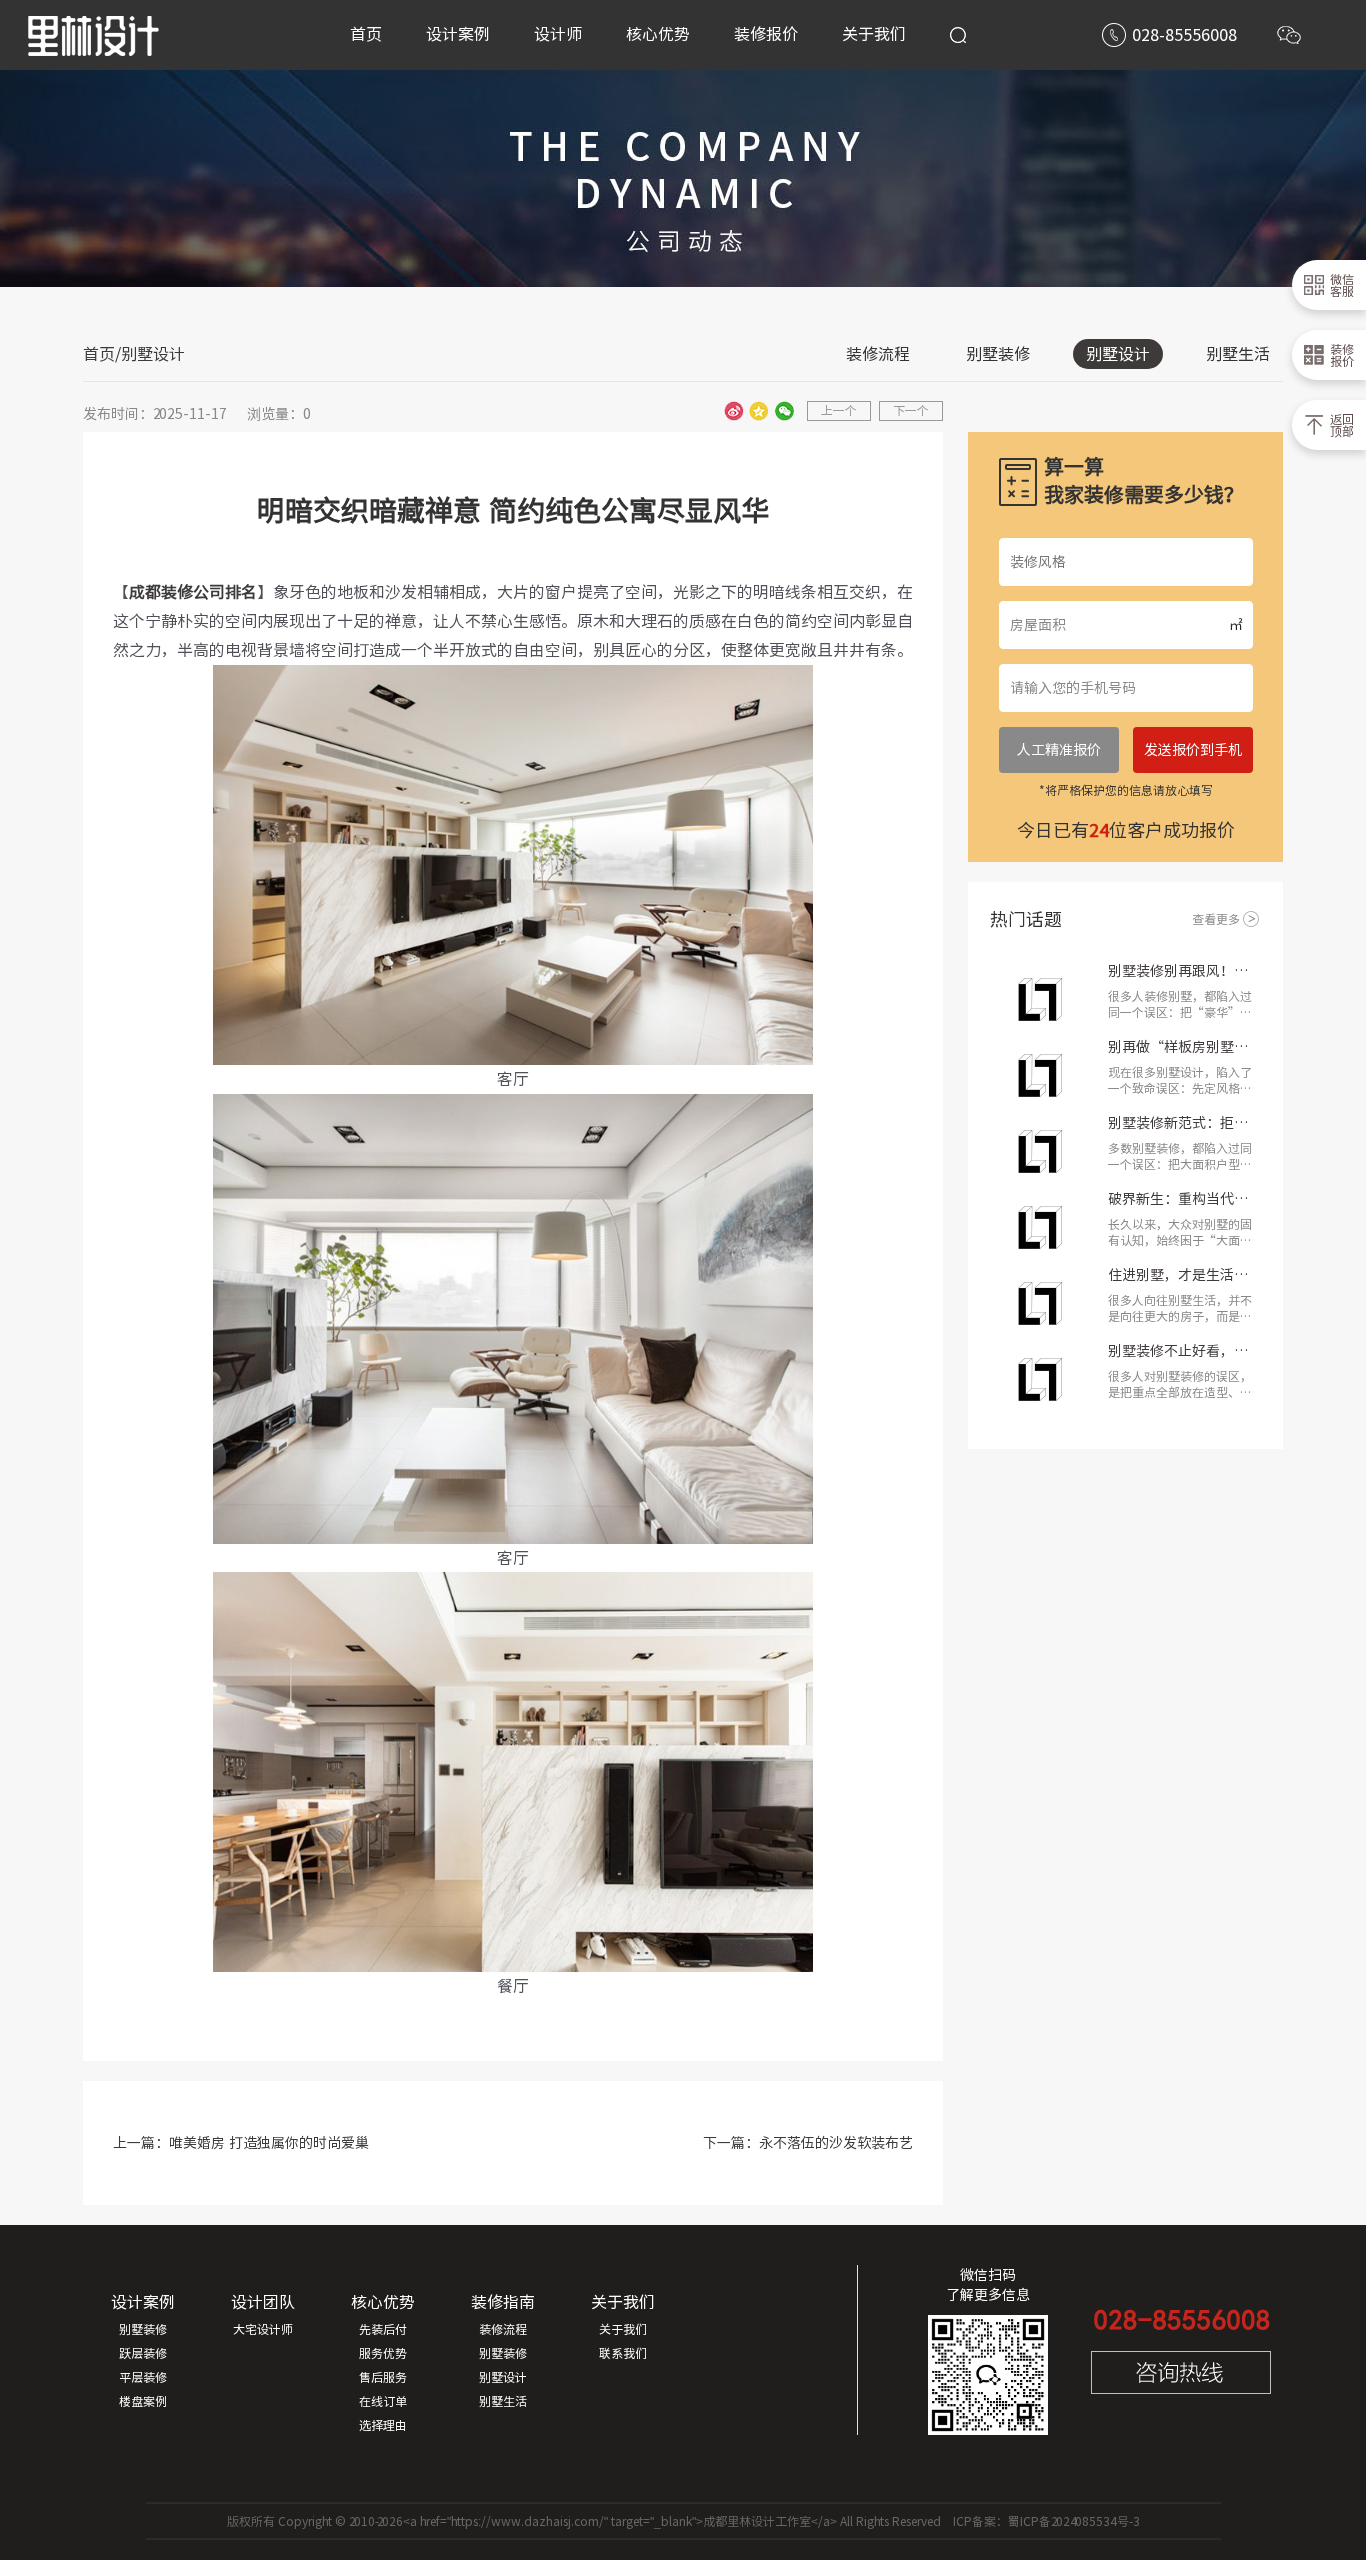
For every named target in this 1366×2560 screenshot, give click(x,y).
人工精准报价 (1059, 750)
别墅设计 (1118, 354)
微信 (784, 411)
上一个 (839, 410)
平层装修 (143, 2377)
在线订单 (383, 2401)
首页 (99, 354)
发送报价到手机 (1193, 750)
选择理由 (383, 2425)
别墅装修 (998, 354)
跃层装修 (143, 2353)
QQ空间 (759, 411)
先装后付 (383, 2329)
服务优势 (383, 2353)
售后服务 (383, 2377)
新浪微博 (734, 411)
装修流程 (878, 354)
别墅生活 (1238, 354)
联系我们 (623, 2353)
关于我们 (623, 2329)
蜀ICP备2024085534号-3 (1074, 2521)
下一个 (911, 410)
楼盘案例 (143, 2401)
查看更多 (1216, 919)
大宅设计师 (263, 2329)
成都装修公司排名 (193, 592)
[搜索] (958, 35)
